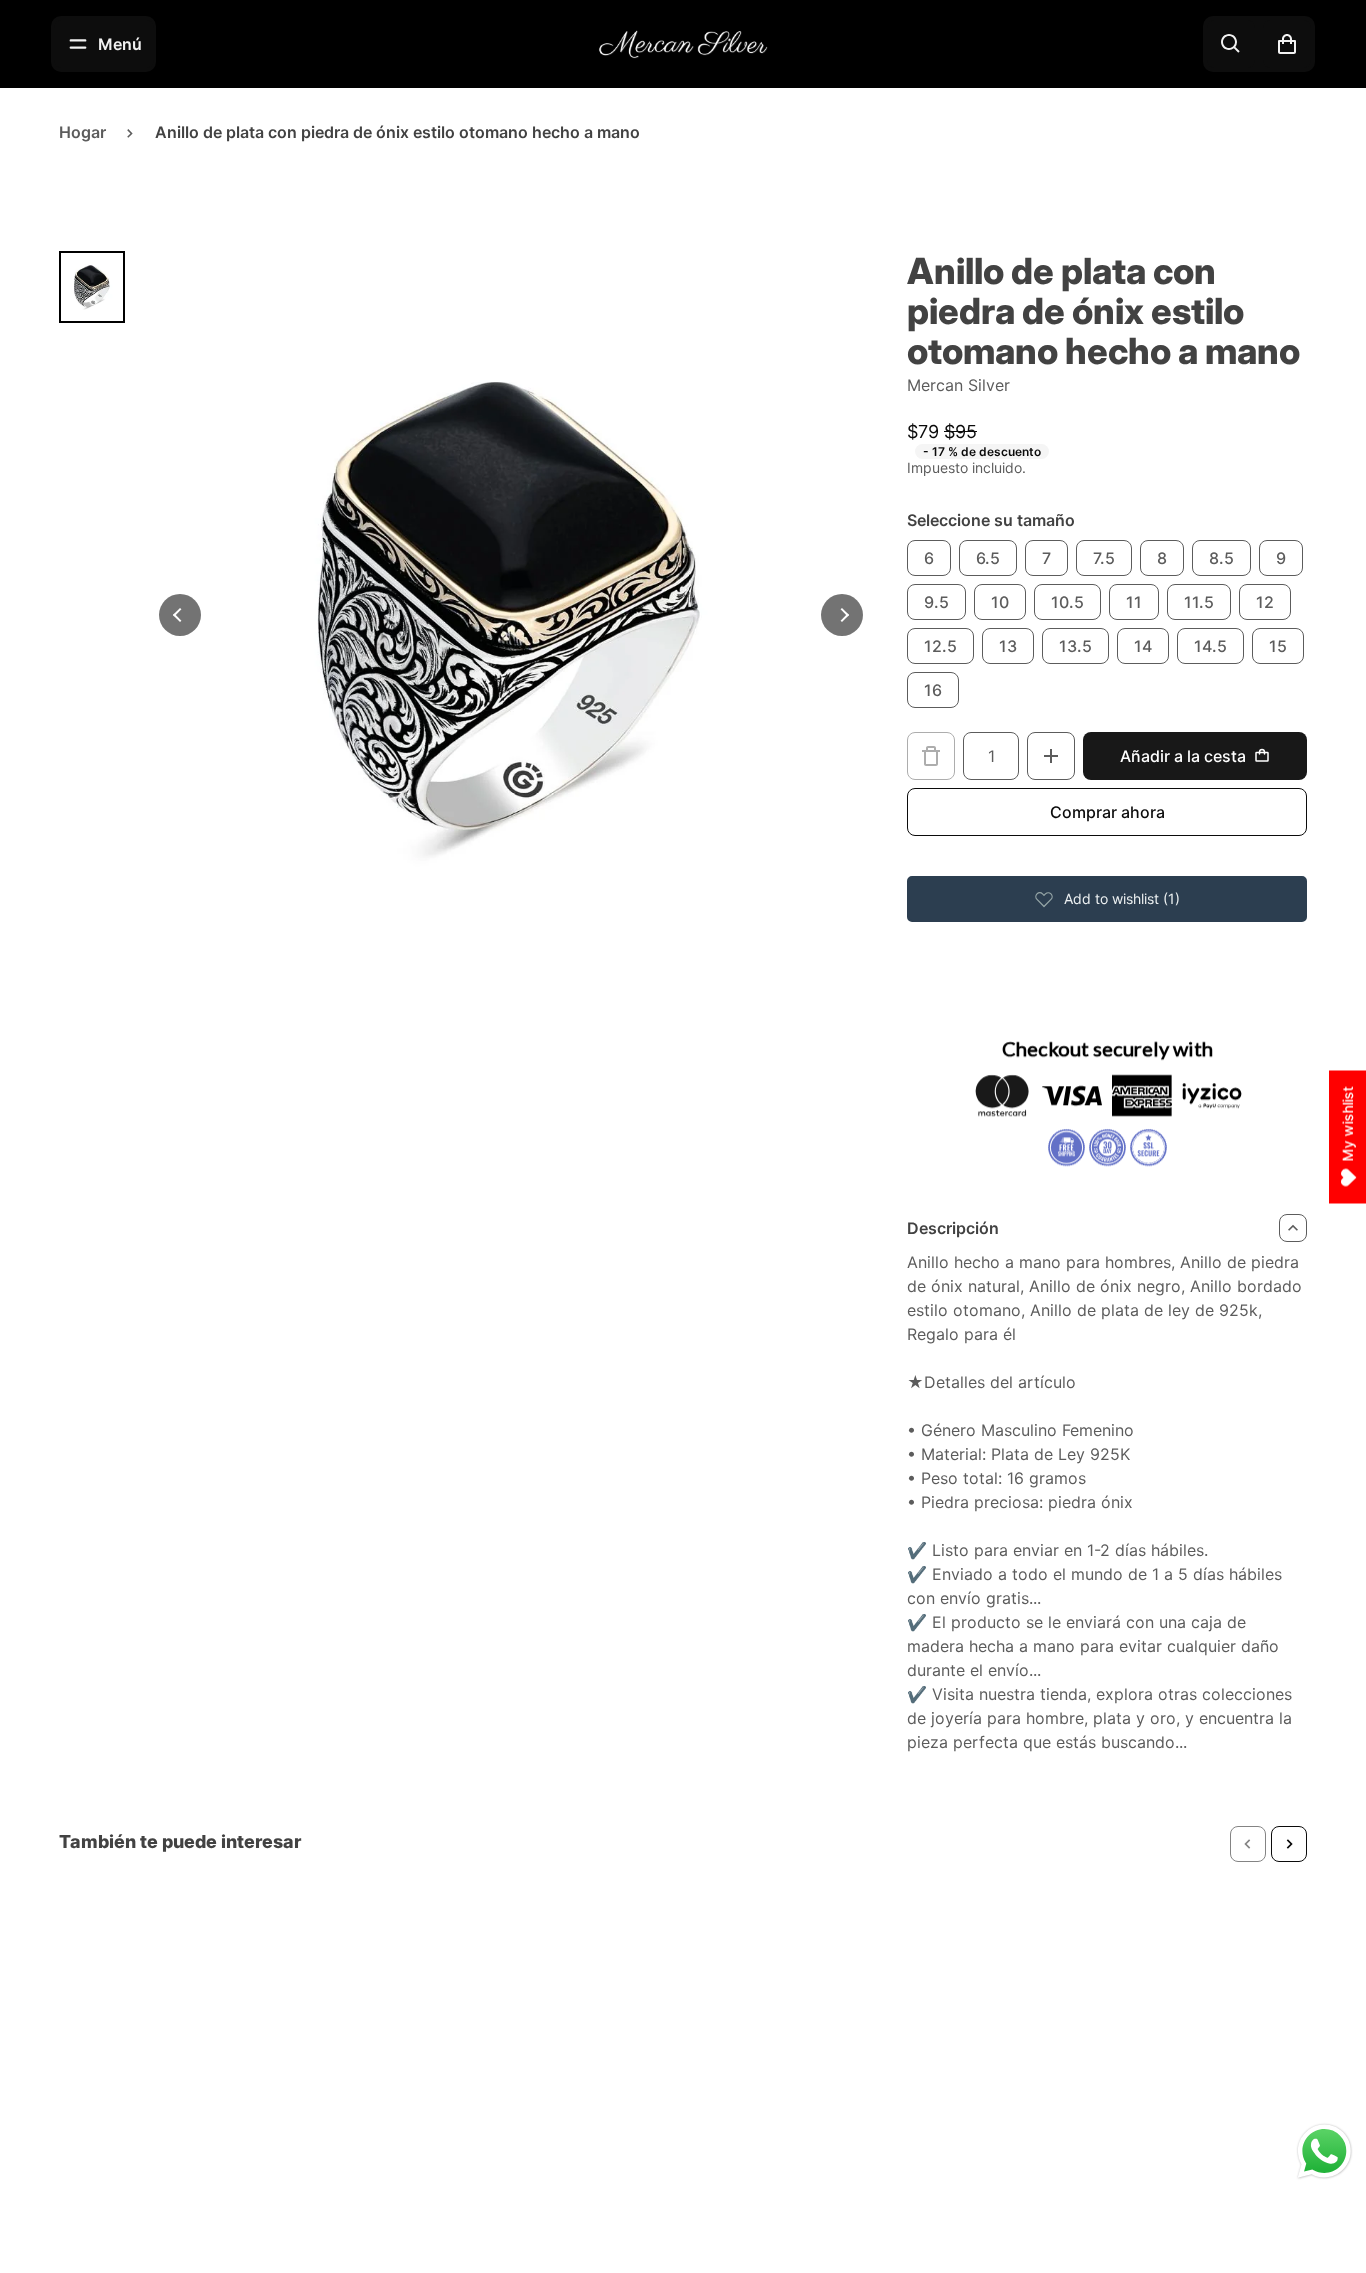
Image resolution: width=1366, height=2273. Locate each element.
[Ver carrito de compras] (1287, 44)
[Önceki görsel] (180, 615)
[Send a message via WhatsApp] (1324, 2151)
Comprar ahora (1107, 812)
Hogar (82, 132)
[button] (1248, 1844)
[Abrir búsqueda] (1231, 44)
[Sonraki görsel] (842, 615)
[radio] (929, 558)
